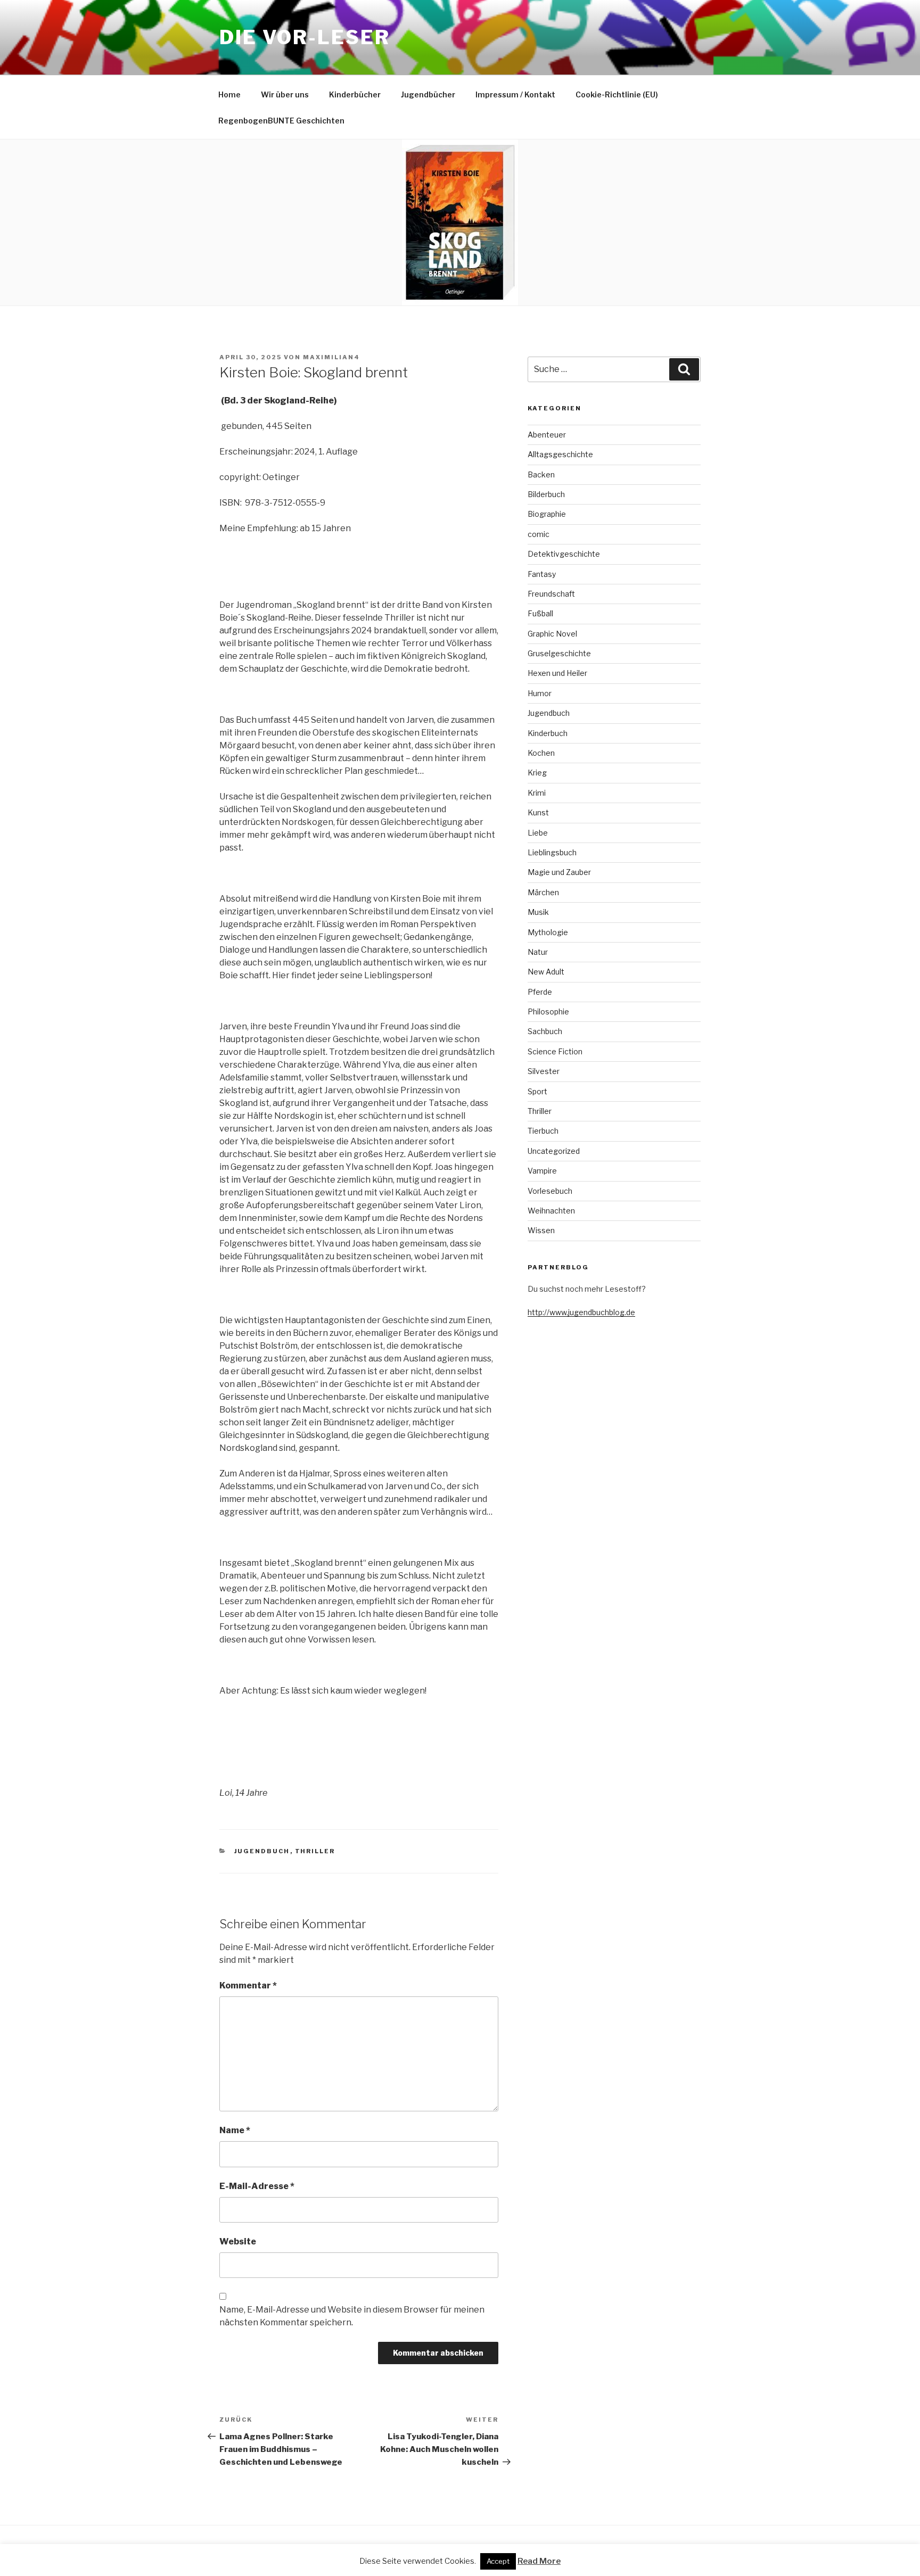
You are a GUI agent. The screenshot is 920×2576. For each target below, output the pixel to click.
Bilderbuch (546, 494)
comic (539, 534)
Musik (538, 912)
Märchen (543, 892)
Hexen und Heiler (557, 673)
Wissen (541, 1230)
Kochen (541, 753)
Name (235, 2130)
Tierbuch (543, 1131)
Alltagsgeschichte (560, 454)
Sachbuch (545, 1031)
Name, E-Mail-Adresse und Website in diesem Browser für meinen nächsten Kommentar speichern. (352, 2316)
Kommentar (248, 1985)
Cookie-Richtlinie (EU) (617, 94)
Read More (539, 2561)
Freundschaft (551, 594)
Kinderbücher (355, 94)
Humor (540, 693)
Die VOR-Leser (305, 37)
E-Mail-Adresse (257, 2186)
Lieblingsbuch (552, 852)
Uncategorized (554, 1151)
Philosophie (548, 1012)
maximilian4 (331, 357)
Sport (537, 1091)
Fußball (540, 613)
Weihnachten (551, 1211)
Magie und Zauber (559, 872)
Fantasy (542, 574)
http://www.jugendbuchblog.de (581, 1312)
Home (229, 94)
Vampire (542, 1171)
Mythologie (548, 932)
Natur (538, 952)
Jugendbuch (262, 1851)
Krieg (537, 773)
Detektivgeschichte (564, 554)
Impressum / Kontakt (515, 94)
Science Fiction (555, 1051)
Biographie (547, 514)
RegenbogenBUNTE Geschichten (281, 121)
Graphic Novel (552, 634)
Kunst (538, 812)
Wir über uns (285, 94)
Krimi (537, 793)
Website (238, 2241)
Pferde (540, 992)
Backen (541, 474)
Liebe (538, 833)
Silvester (544, 1071)
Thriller (315, 1851)
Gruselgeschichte (559, 653)
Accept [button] (498, 2561)
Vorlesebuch (550, 1191)
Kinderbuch (548, 733)
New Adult (546, 972)
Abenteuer (547, 435)
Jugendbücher (428, 94)
